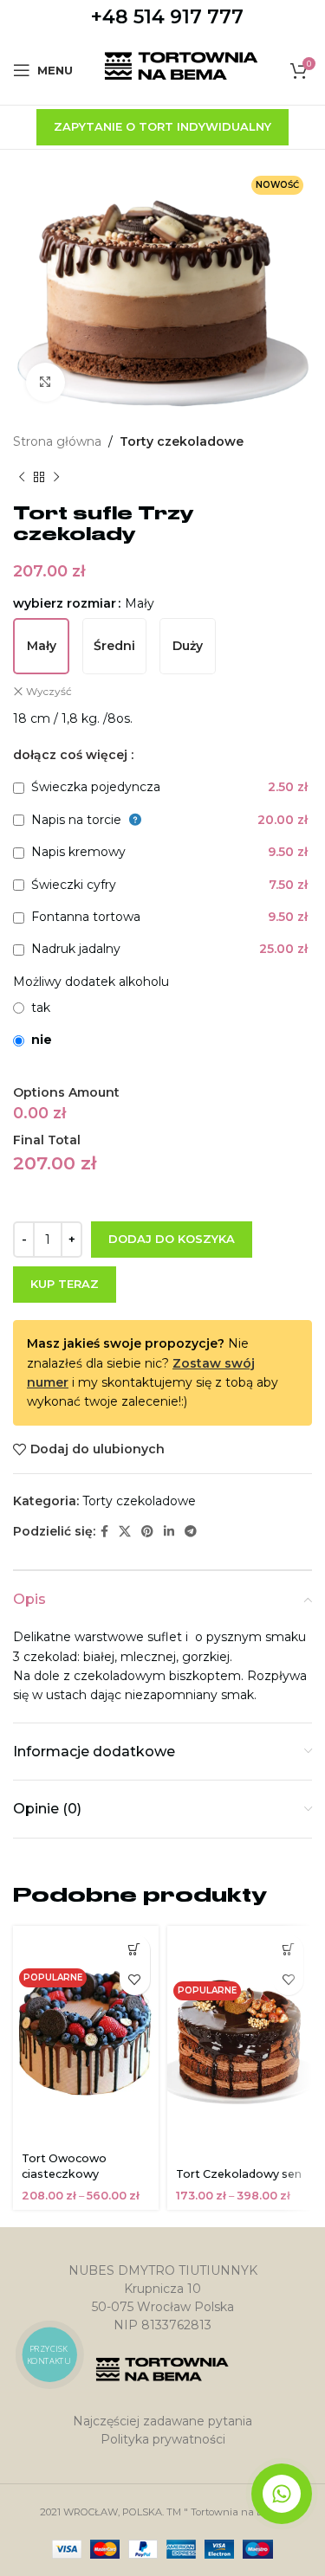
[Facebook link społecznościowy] (104, 1532)
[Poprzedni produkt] (22, 477)
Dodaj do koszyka (172, 1239)
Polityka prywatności (163, 2439)
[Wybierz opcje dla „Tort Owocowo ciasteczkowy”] (135, 1950)
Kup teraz (65, 1284)
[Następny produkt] (56, 477)
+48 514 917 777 (167, 17)
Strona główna (57, 441)
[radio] (41, 646)
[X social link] (125, 1532)
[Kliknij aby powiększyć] (45, 382)
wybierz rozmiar (65, 603)
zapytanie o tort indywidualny (162, 126)
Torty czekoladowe (182, 441)
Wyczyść (49, 691)
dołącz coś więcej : (73, 755)
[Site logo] (182, 69)
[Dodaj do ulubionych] (135, 1980)
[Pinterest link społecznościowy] (147, 1532)
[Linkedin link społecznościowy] (169, 1532)
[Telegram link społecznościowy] (191, 1532)
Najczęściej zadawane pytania (162, 2421)
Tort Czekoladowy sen (239, 2174)
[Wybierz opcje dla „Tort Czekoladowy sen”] (288, 1950)
